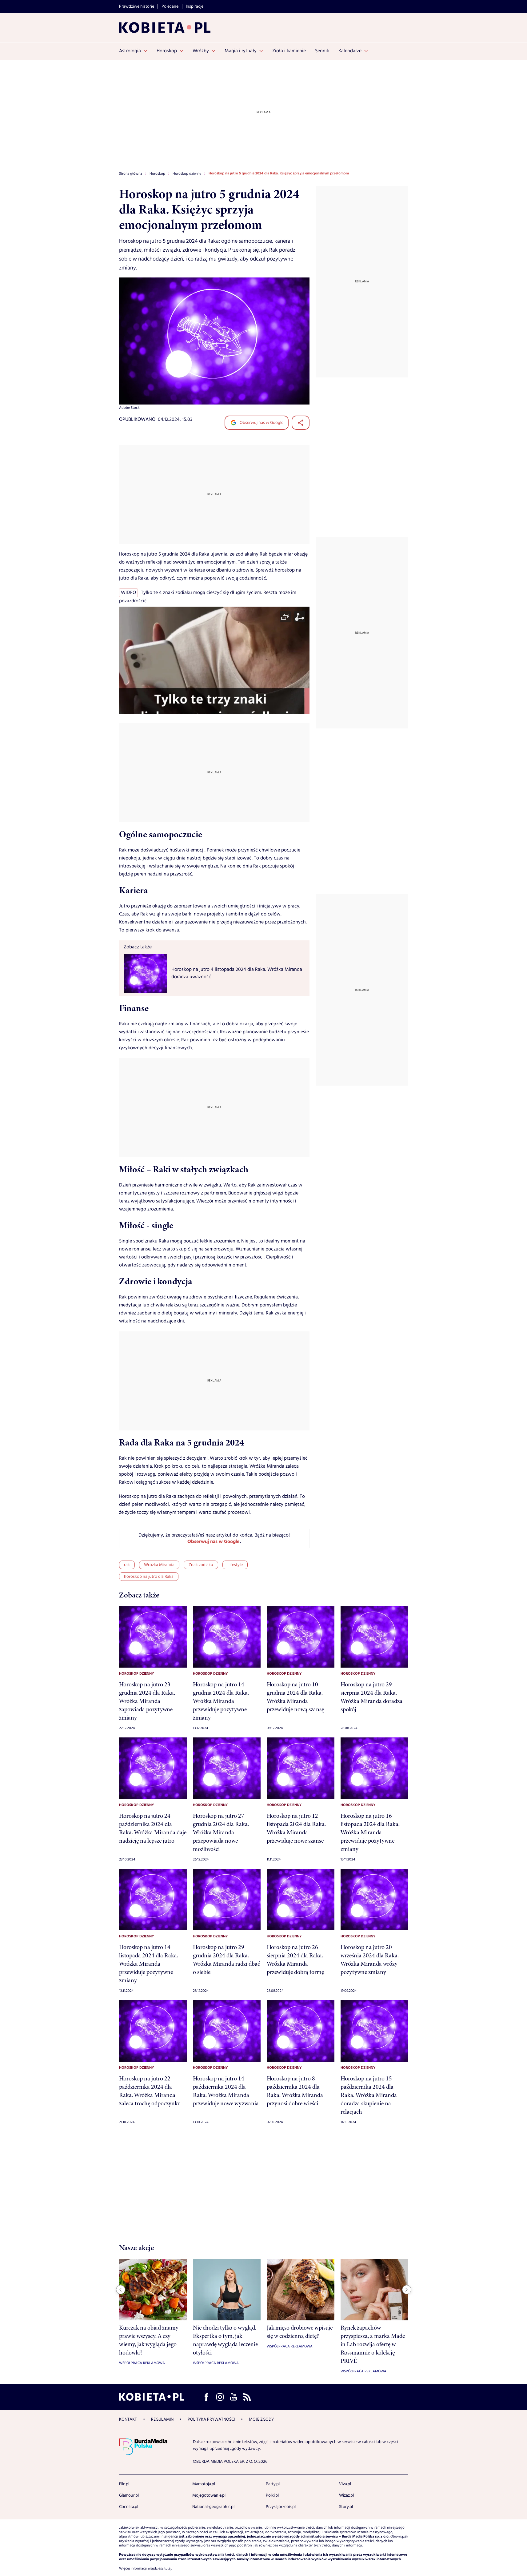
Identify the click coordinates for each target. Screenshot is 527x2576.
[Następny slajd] (407, 2290)
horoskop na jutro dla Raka (149, 1577)
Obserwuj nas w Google (261, 423)
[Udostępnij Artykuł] (301, 423)
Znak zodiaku (201, 1565)
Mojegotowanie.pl (209, 2495)
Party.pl (273, 2484)
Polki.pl (272, 2495)
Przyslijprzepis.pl (281, 2507)
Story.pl (346, 2507)
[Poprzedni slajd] (121, 2290)
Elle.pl (124, 2484)
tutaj (168, 2569)
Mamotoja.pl (204, 2484)
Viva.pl (345, 2484)
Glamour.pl (129, 2495)
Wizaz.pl (346, 2495)
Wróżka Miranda (159, 1565)
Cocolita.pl (129, 2507)
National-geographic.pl (213, 2507)
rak (127, 1565)
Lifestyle (235, 1565)
